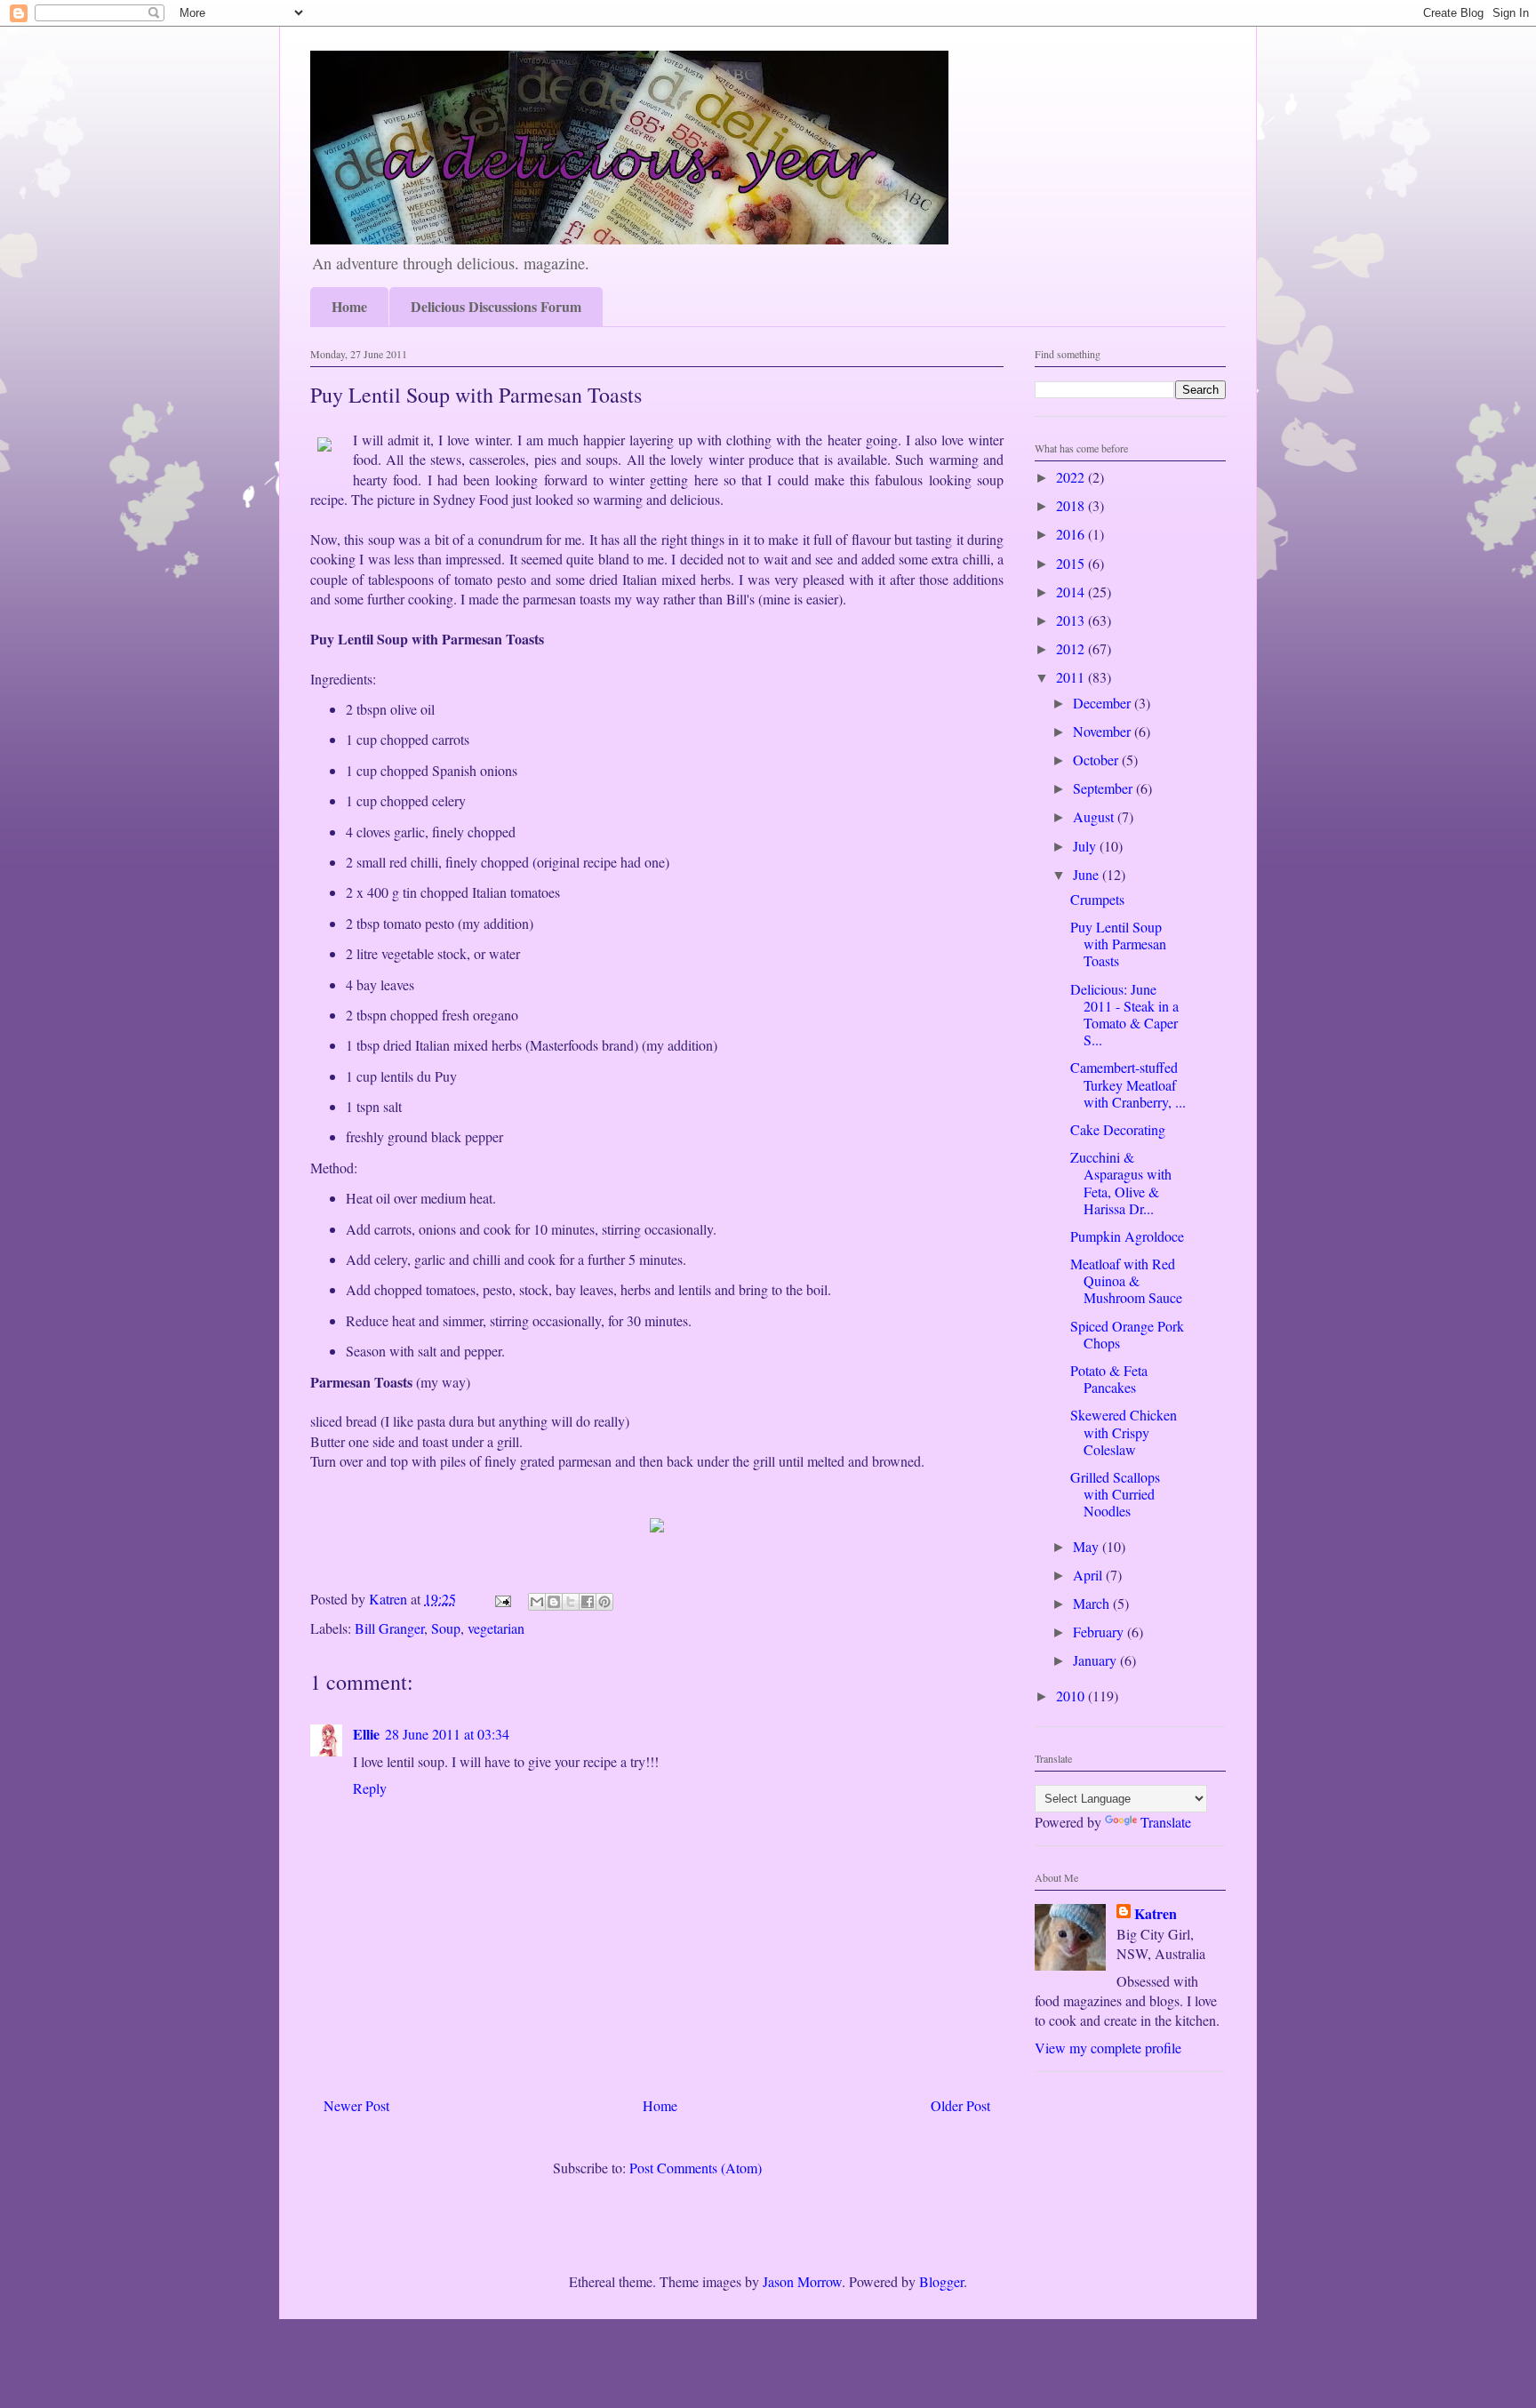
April (1089, 1575)
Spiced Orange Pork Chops (1127, 1334)
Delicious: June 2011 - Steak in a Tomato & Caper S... (1124, 1015)
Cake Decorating (1118, 1129)
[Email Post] (501, 1599)
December (1104, 703)
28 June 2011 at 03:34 (447, 1734)
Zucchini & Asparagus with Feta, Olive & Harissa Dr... (1121, 1183)
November (1104, 731)
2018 (1072, 505)
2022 (1072, 477)
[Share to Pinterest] (604, 1602)
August (1095, 816)
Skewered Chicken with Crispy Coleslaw (1124, 1432)
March (1093, 1603)
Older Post (960, 2105)
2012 (1072, 648)
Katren (1156, 1914)
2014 (1072, 592)
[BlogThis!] (554, 1602)
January (1096, 1660)
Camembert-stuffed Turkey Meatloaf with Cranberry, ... (1128, 1084)
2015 (1072, 563)
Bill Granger (389, 1628)
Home (349, 306)
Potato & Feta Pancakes (1109, 1379)
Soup (446, 1628)
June (1088, 874)
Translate (1166, 1822)
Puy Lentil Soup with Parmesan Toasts (1118, 944)
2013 (1072, 620)
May (1088, 1546)
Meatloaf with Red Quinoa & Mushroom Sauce (1126, 1280)
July (1086, 846)
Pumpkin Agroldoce (1127, 1236)
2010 (1072, 1696)
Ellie (366, 1734)
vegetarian (496, 1628)
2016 (1072, 534)
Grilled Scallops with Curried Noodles (1115, 1494)
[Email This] (537, 1602)
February (1100, 1632)
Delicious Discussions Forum (496, 306)
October (1097, 760)
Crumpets (1097, 899)
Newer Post (356, 2105)
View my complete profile (1108, 2048)
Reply (370, 1788)
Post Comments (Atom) (696, 2168)
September (1104, 788)
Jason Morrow (802, 2281)
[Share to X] (571, 1602)
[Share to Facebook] (588, 1602)
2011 (1072, 677)
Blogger (941, 2281)
